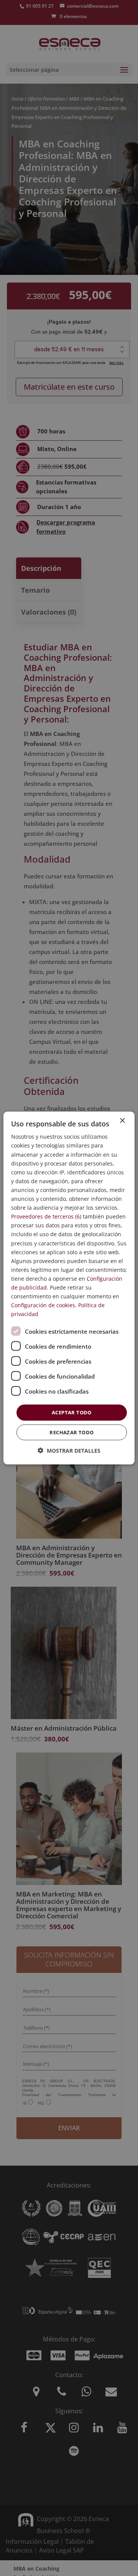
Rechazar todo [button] (71, 1432)
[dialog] (69, 1288)
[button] (69, 1450)
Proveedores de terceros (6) (46, 1216)
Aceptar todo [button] (72, 1412)
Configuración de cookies (43, 1305)
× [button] (122, 1121)
